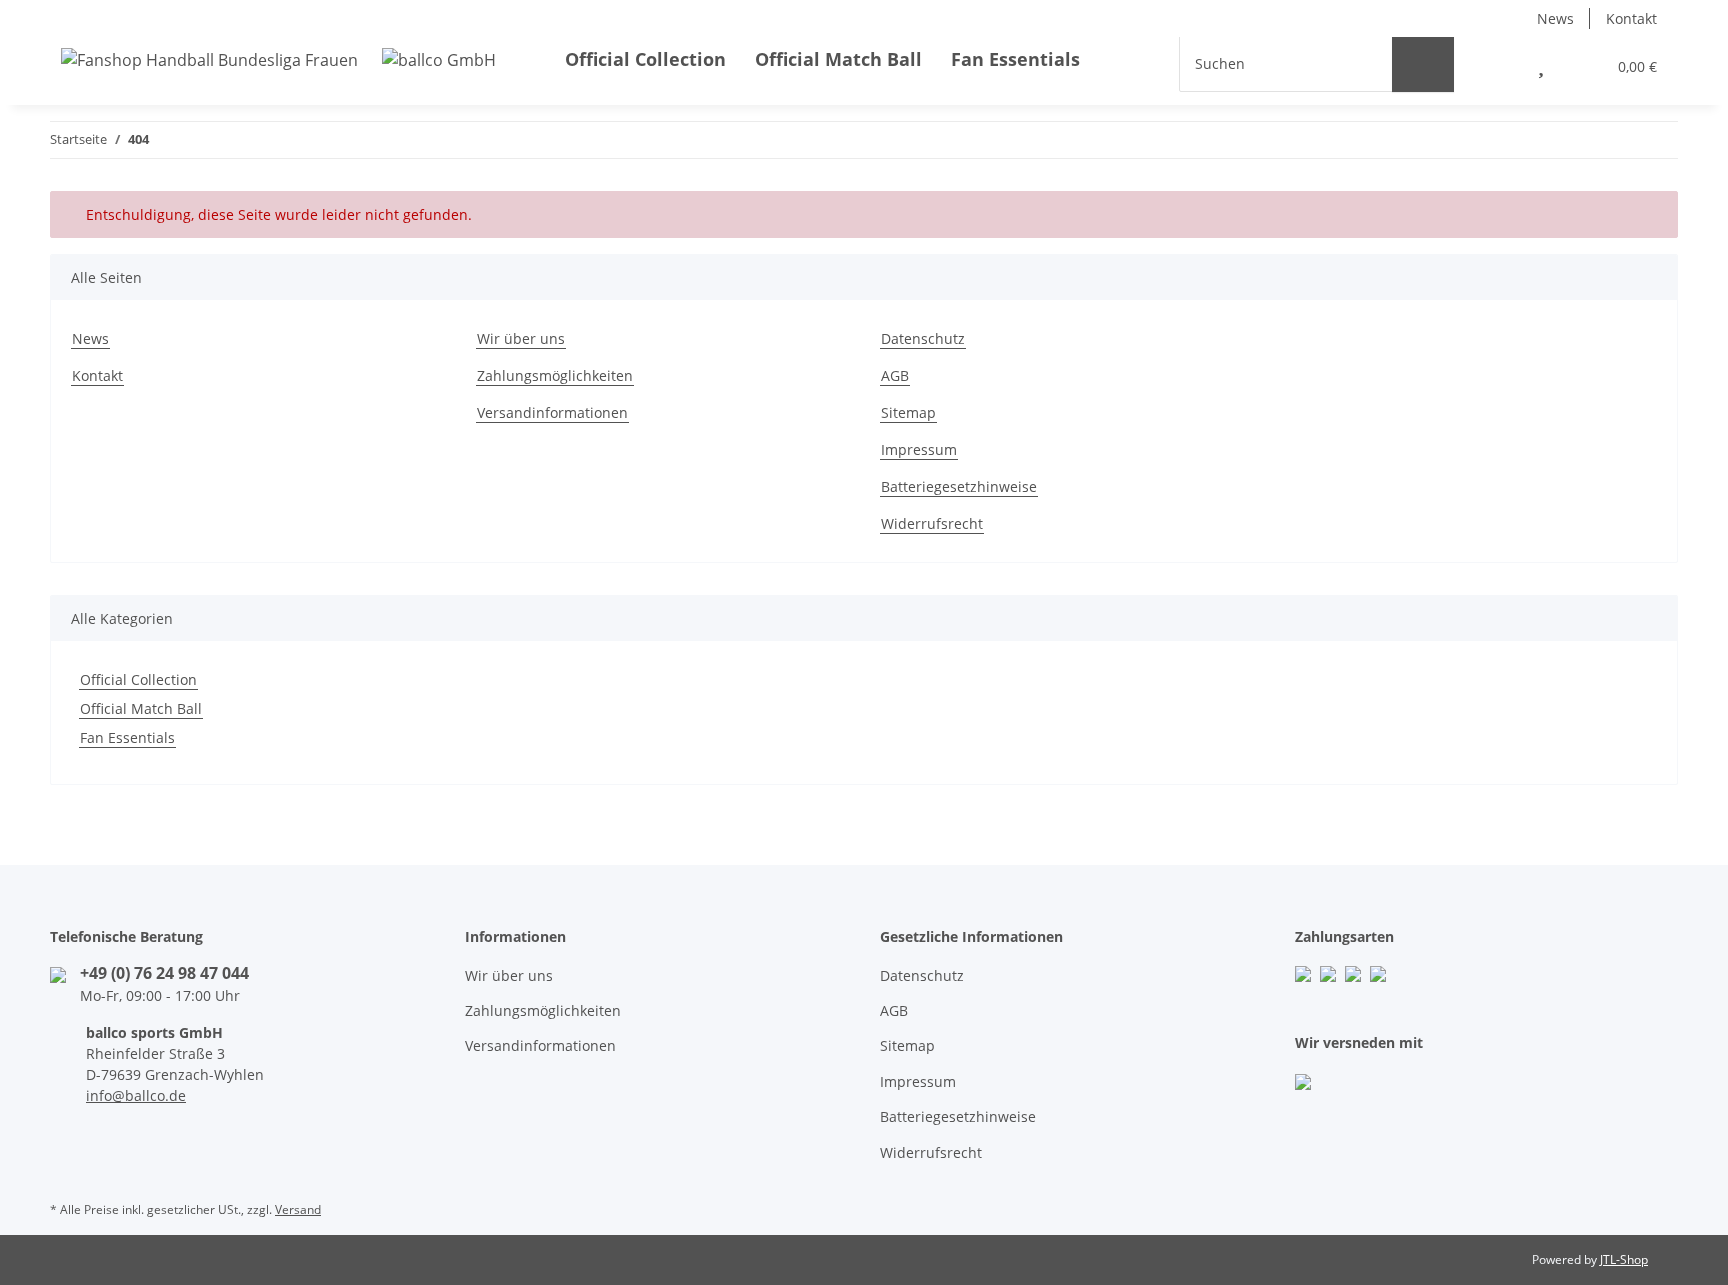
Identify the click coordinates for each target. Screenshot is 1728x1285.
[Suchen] (1423, 63)
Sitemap (908, 412)
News (1555, 18)
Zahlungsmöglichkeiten (555, 375)
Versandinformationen (552, 412)
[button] (1495, 63)
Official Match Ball (141, 708)
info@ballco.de (136, 1095)
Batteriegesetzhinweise (959, 486)
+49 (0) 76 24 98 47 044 (164, 973)
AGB (895, 375)
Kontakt (1631, 18)
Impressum (919, 449)
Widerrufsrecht (932, 523)
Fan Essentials (127, 737)
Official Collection (138, 679)
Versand (298, 1209)
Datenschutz (923, 338)
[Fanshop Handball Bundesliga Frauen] (279, 59)
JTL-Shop (1624, 1259)
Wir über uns (521, 338)
